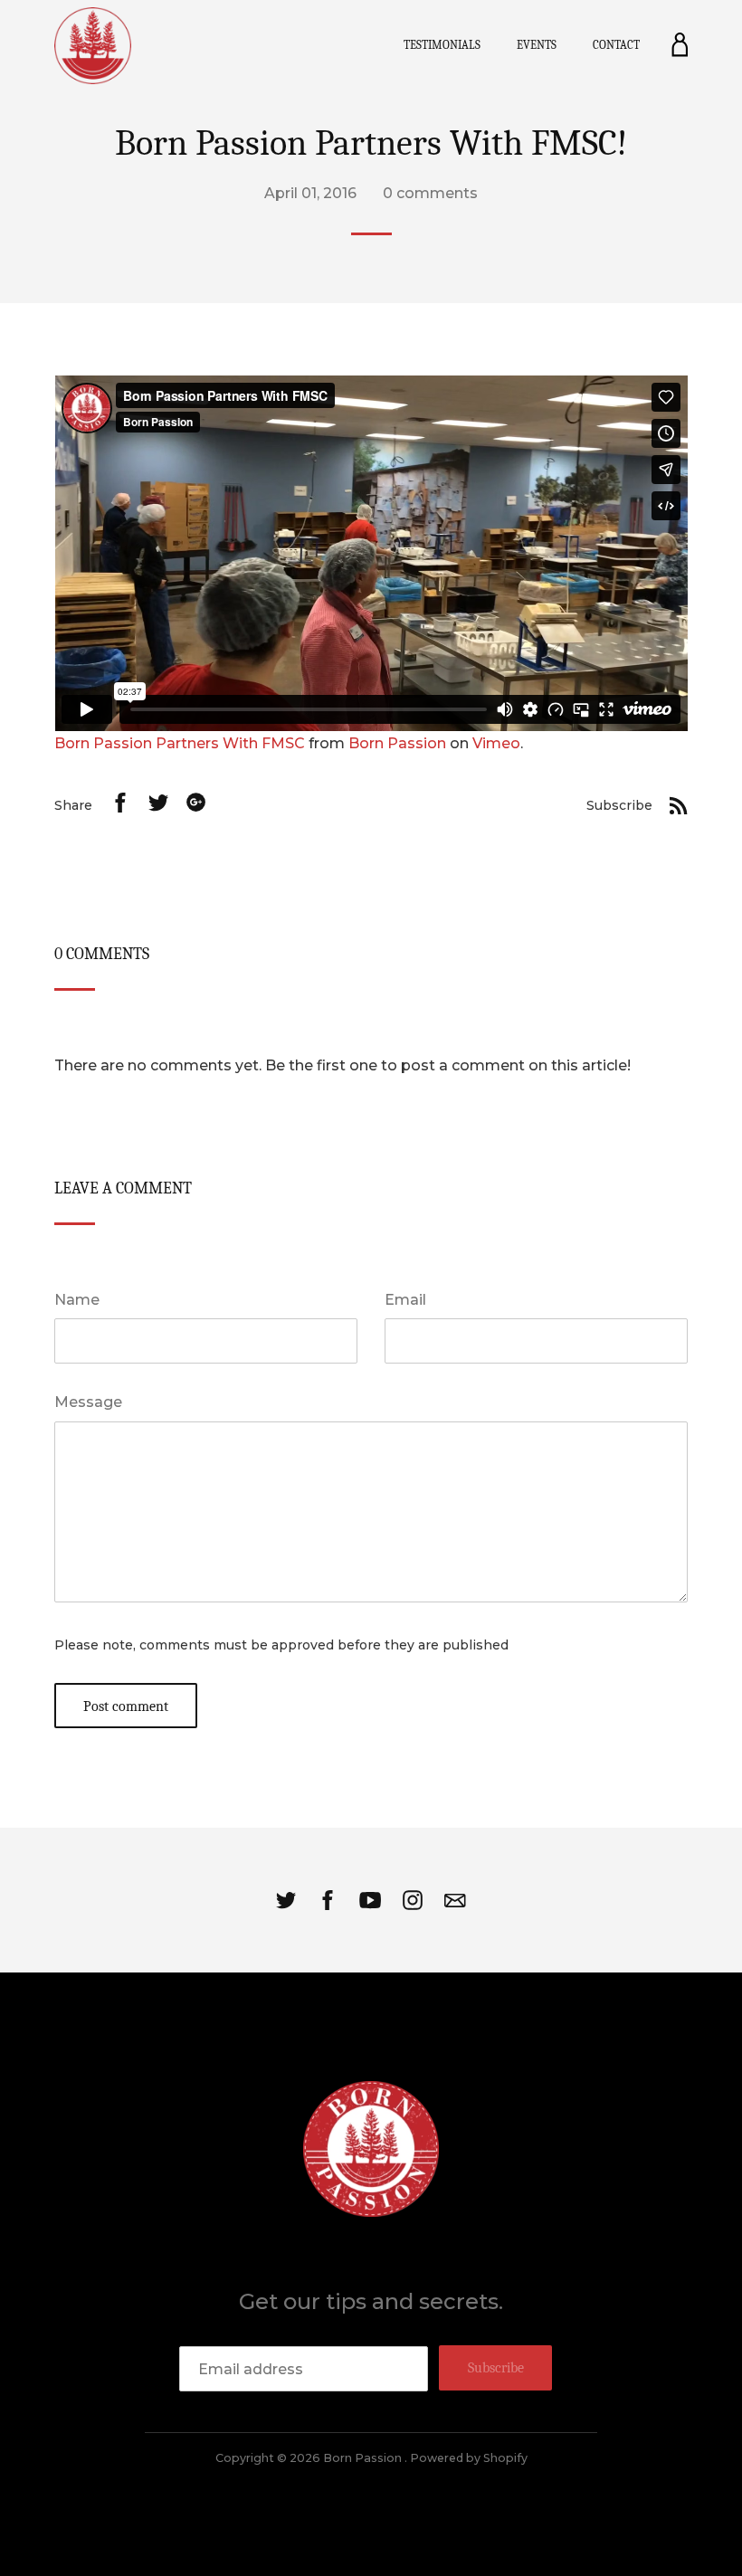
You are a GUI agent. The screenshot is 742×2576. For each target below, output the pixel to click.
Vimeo (496, 743)
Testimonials (442, 45)
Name (77, 1300)
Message (88, 1402)
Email (405, 1300)
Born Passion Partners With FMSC (180, 743)
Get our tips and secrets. (371, 2301)
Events (537, 45)
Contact (616, 45)
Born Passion (397, 743)
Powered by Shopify (469, 2458)
